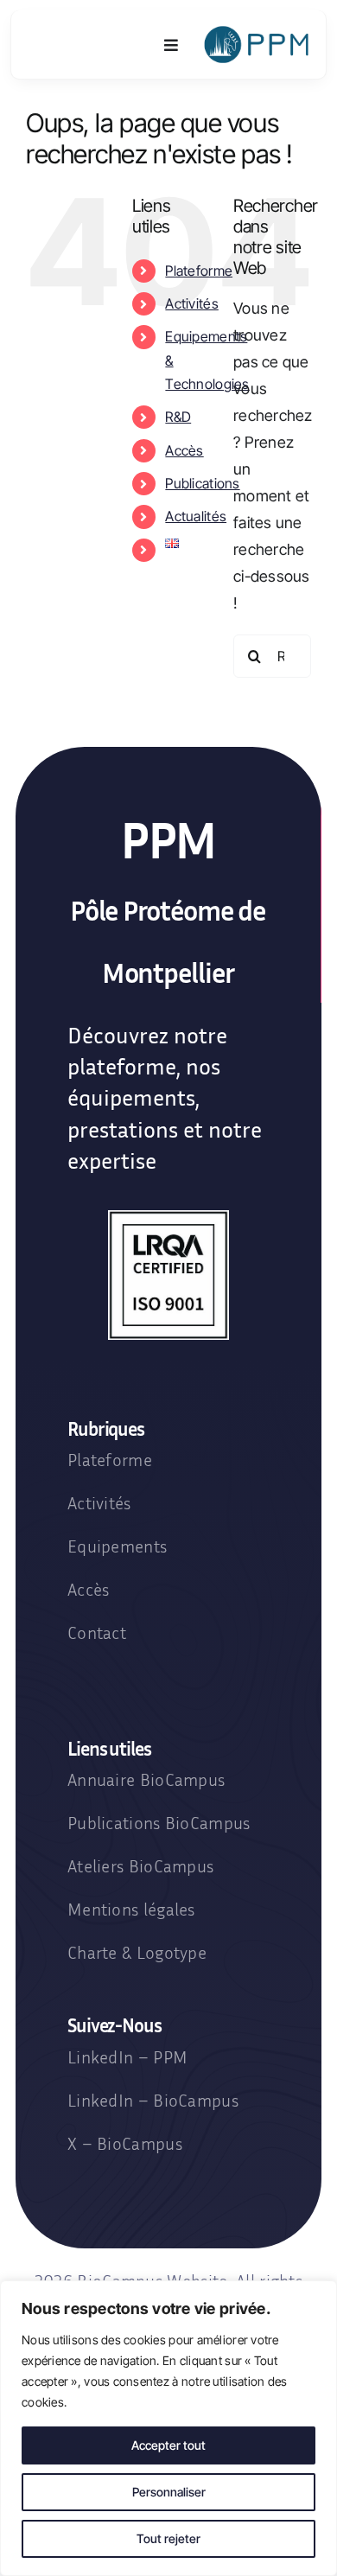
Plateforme (199, 271)
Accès (184, 450)
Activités (191, 303)
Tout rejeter (168, 2538)
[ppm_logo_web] (258, 32)
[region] (168, 2428)
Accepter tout (168, 2445)
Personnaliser (169, 2492)
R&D (178, 417)
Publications (202, 483)
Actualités (196, 516)
